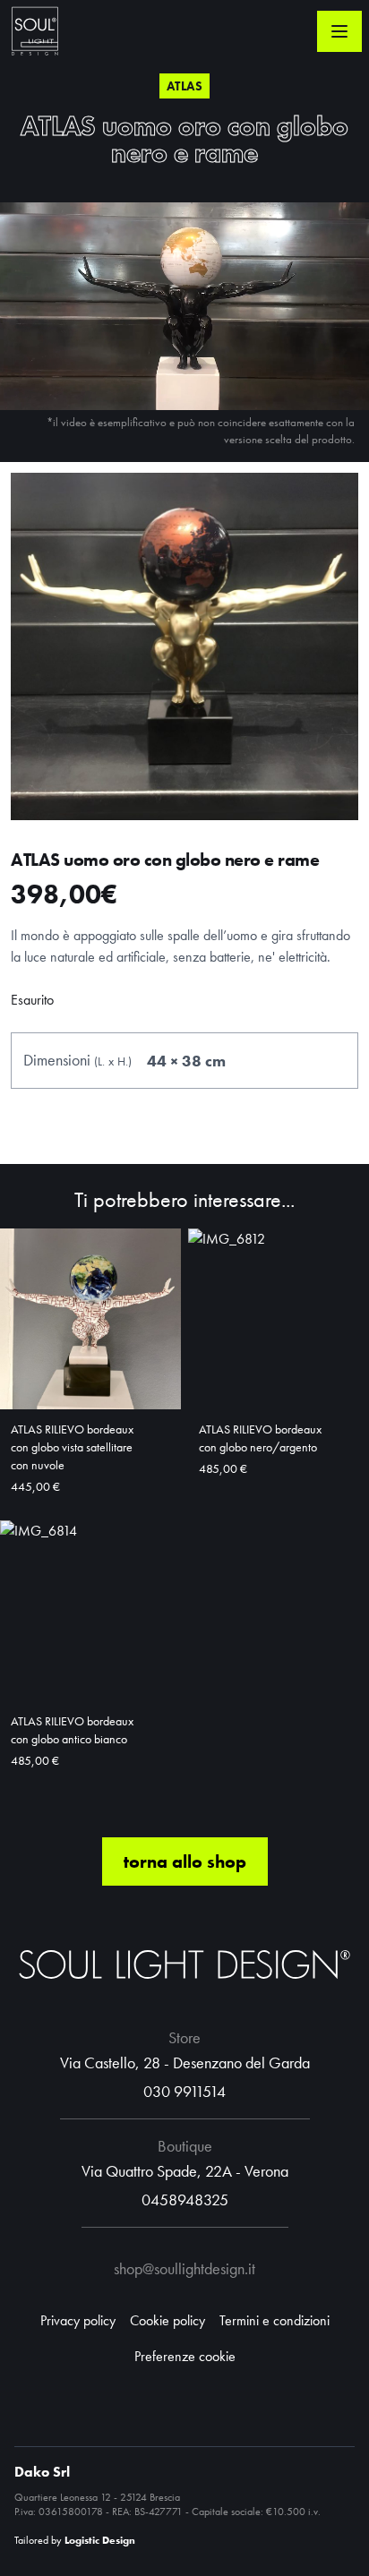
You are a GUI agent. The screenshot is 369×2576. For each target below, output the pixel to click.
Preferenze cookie (185, 2356)
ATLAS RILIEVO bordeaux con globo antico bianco (72, 1730)
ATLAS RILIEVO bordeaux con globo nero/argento (260, 1438)
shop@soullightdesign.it (184, 2268)
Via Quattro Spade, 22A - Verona (185, 2171)
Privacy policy (78, 2320)
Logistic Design (100, 2540)
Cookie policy (167, 2320)
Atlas (184, 86)
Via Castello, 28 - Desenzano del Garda (185, 2063)
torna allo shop (185, 1861)
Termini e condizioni (275, 2320)
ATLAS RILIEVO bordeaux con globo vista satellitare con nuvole (72, 1447)
